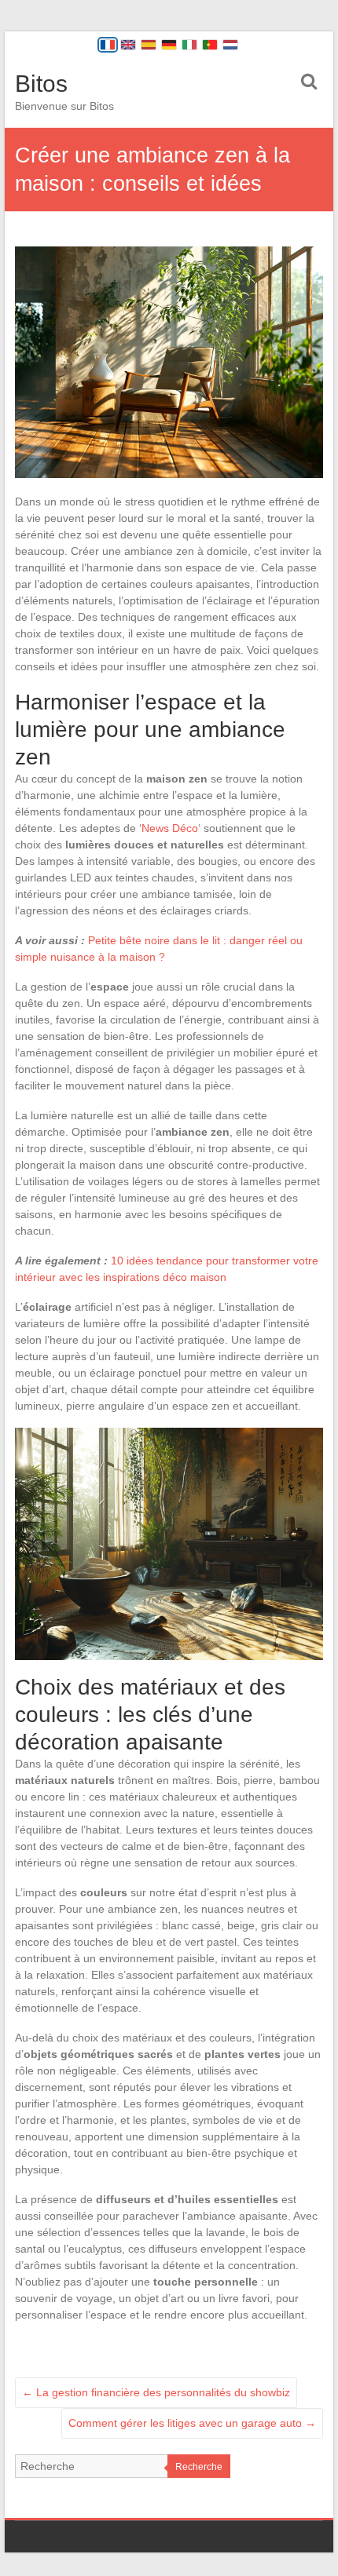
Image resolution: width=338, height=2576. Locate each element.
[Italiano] (189, 45)
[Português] (210, 45)
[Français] (108, 45)
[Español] (149, 45)
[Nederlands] (230, 45)
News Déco (170, 828)
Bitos (41, 84)
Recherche (199, 2467)
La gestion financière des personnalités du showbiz (156, 2392)
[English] (128, 45)
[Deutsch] (169, 45)
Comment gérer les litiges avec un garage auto (192, 2423)
